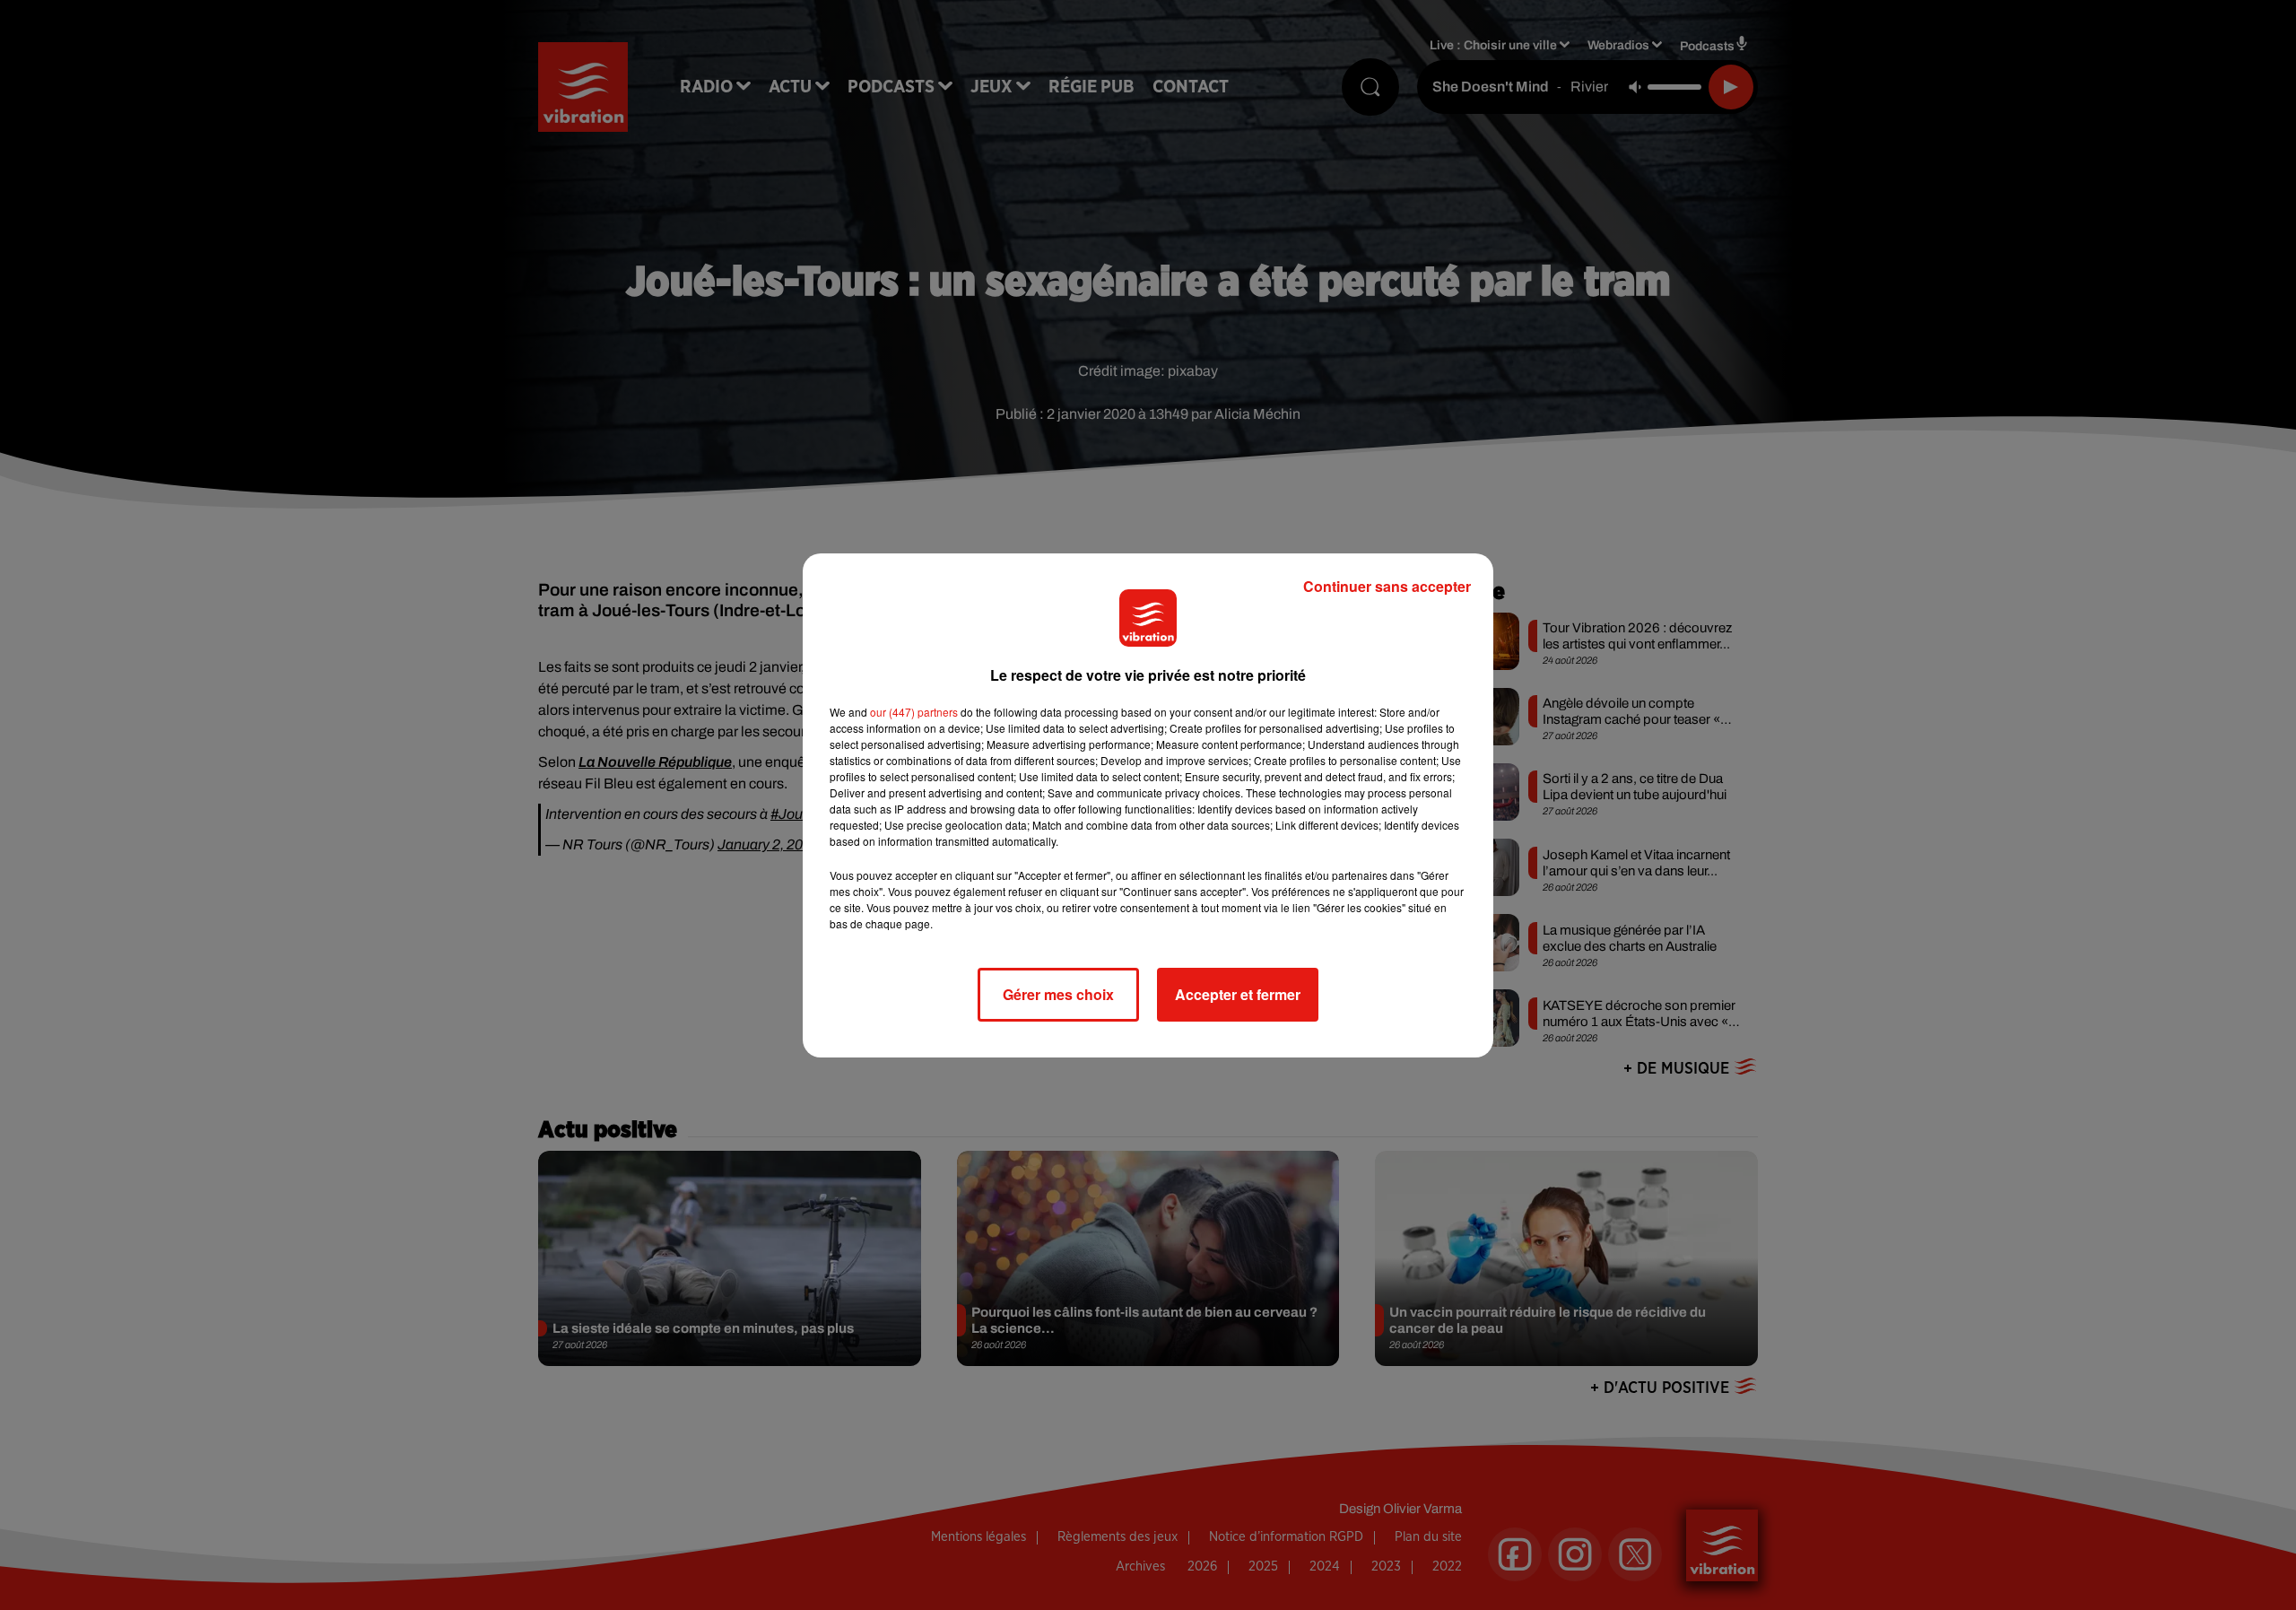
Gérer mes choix (1058, 994)
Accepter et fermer (1238, 994)
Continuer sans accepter (1387, 586)
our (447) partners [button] (914, 712)
